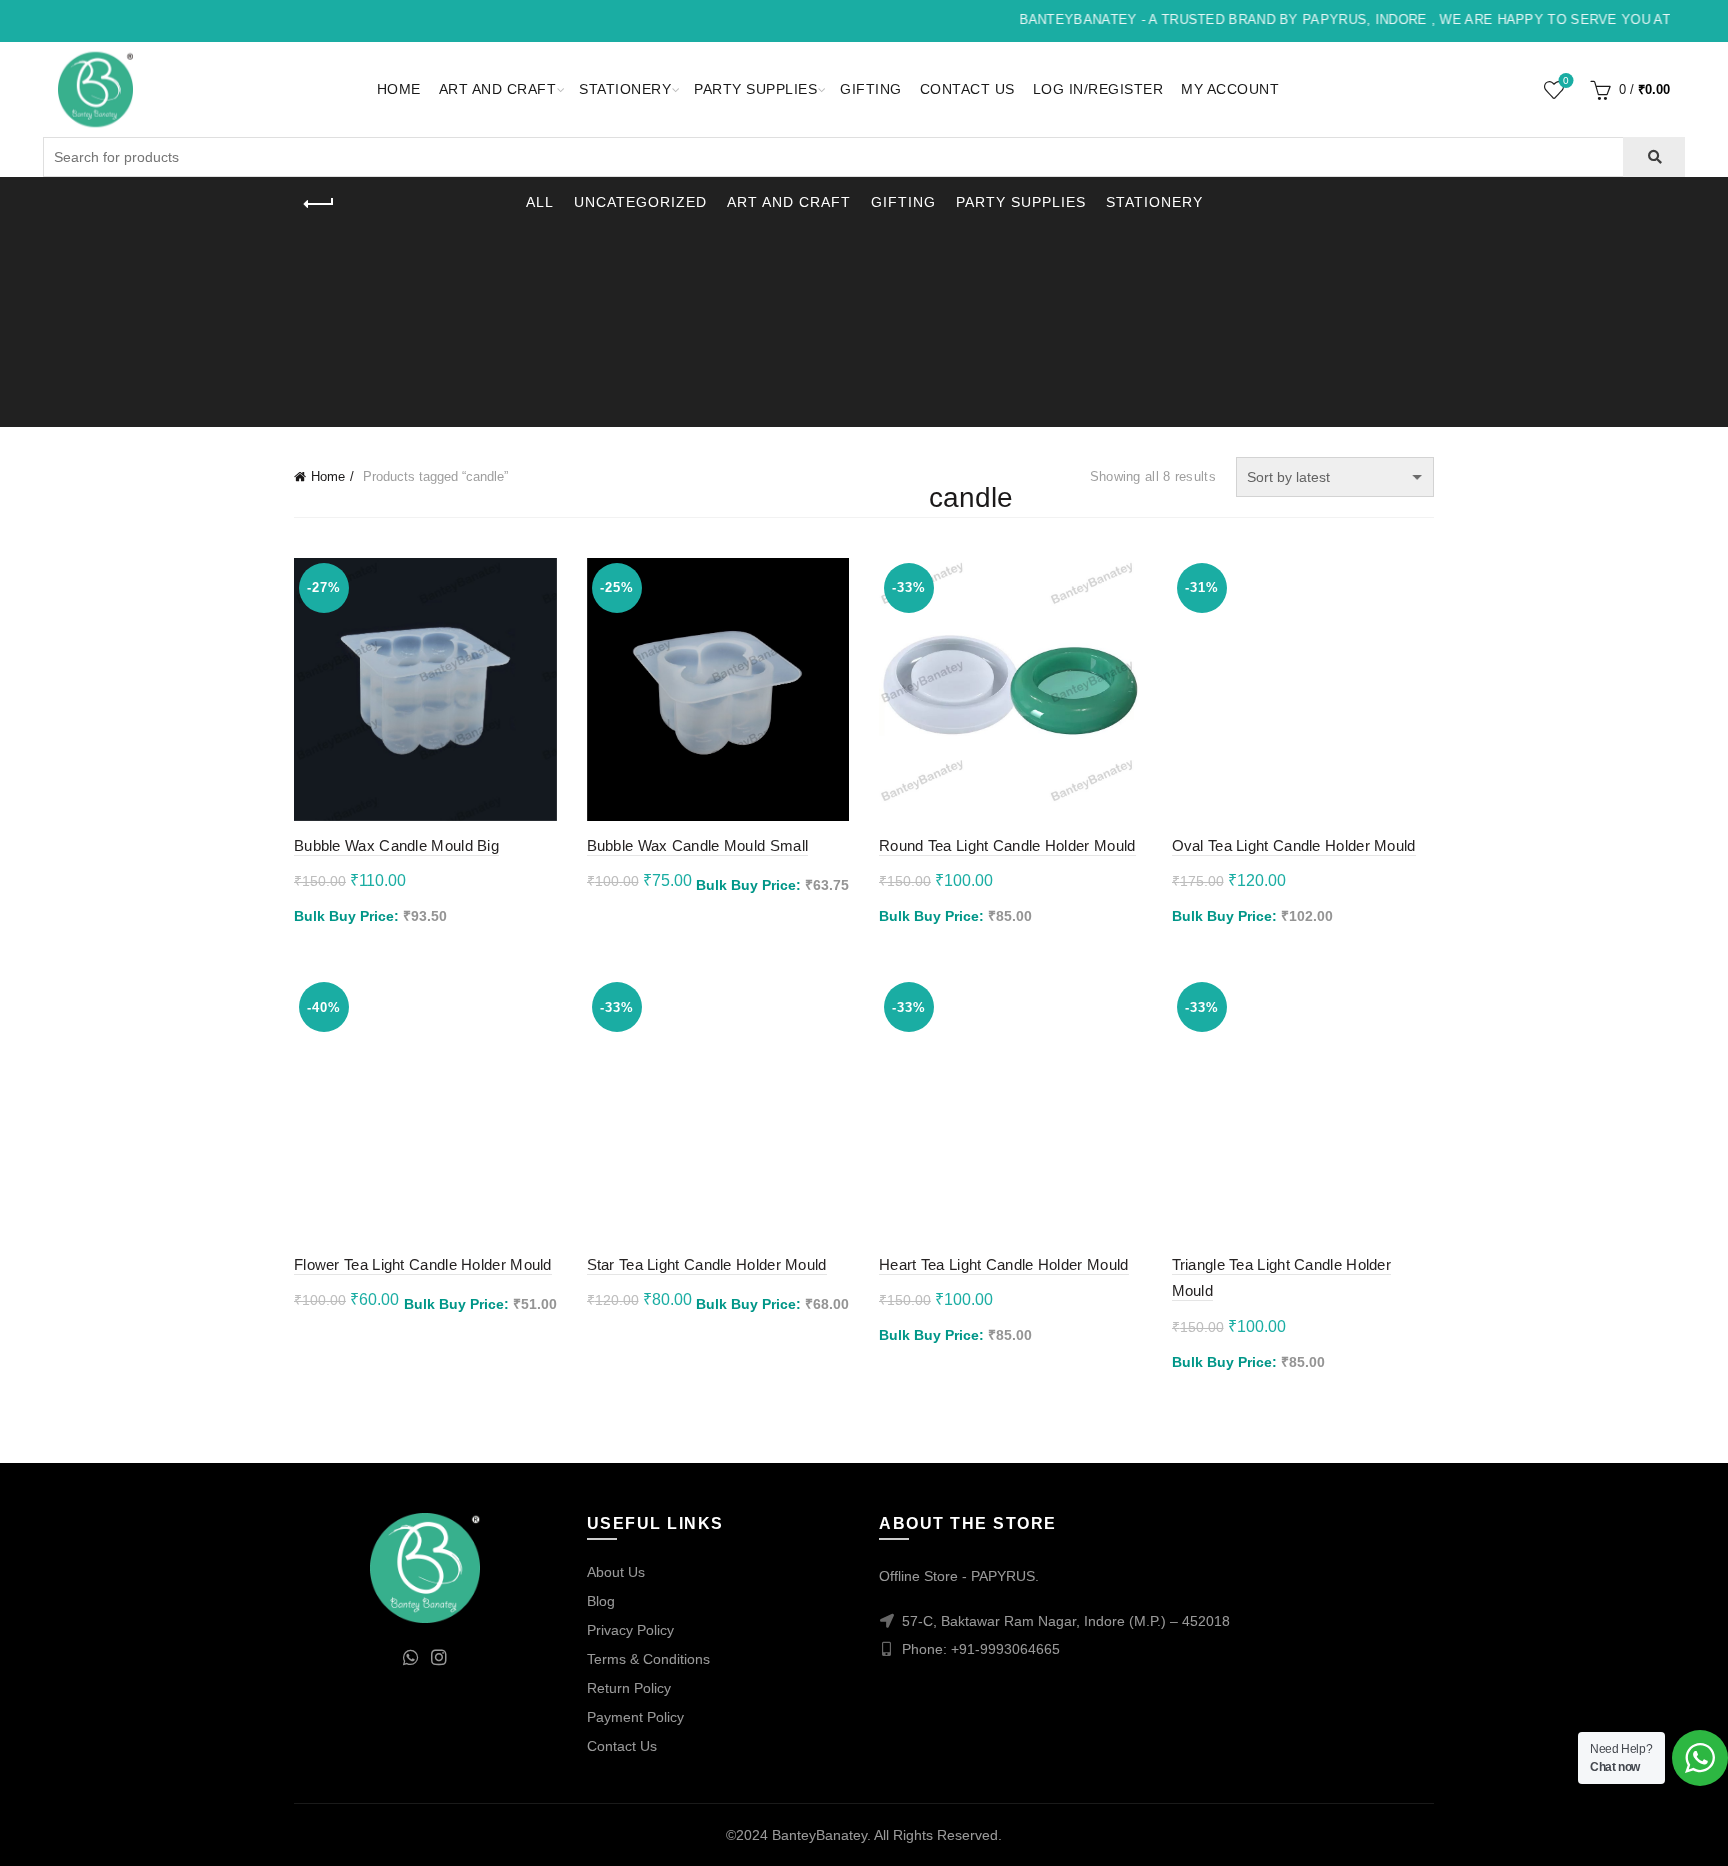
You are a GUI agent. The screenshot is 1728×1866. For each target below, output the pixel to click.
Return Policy (629, 1688)
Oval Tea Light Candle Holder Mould (1294, 845)
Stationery (625, 89)
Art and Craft (498, 89)
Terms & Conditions (648, 1659)
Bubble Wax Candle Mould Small (698, 845)
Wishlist (1566, 80)
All (540, 202)
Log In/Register (1098, 89)
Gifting (871, 89)
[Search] (1653, 157)
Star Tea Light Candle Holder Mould (707, 1264)
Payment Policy (635, 1717)
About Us (616, 1572)
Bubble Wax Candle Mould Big (396, 845)
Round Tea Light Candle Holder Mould (1007, 845)
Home (399, 89)
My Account (1230, 89)
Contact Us (967, 89)
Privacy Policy (630, 1630)
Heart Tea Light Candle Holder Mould (1004, 1264)
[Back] (319, 204)
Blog (601, 1601)
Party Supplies (755, 89)
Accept (1656, 1834)
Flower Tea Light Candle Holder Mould (423, 1264)
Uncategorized (640, 202)
